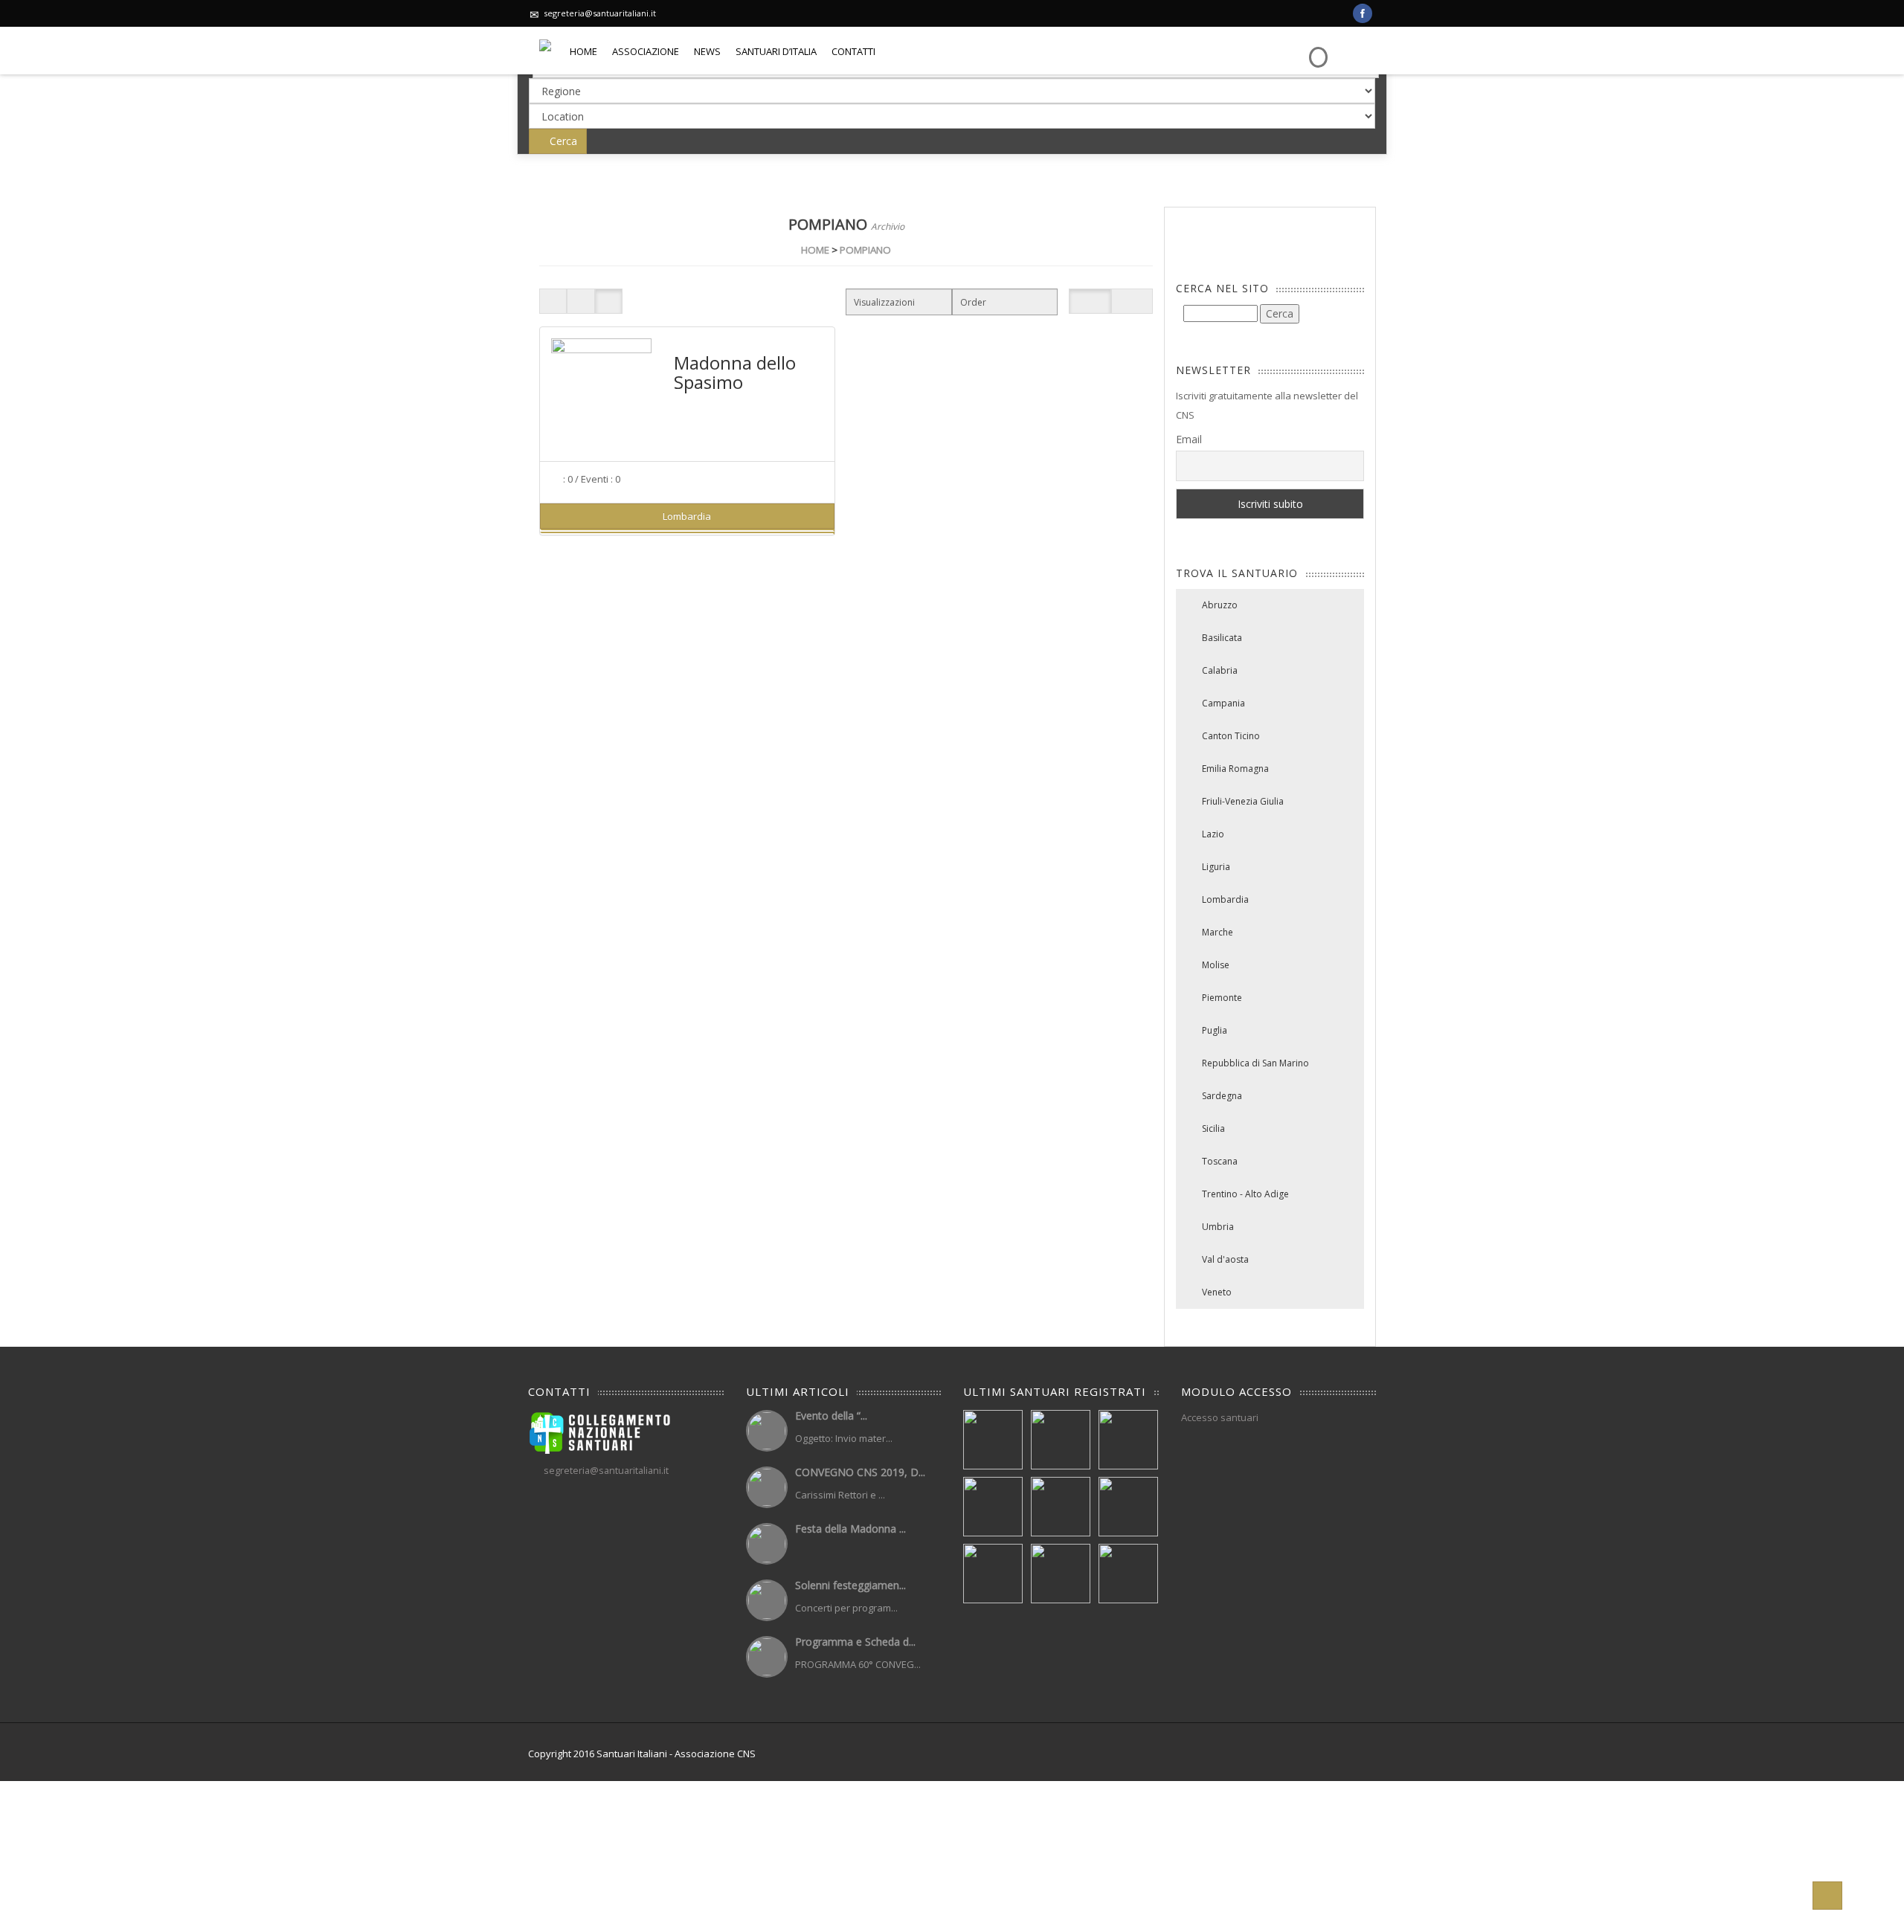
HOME (815, 250)
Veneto (1217, 1292)
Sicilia (1213, 1128)
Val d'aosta (1225, 1259)
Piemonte (1222, 998)
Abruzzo (1220, 605)
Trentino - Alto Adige (1245, 1194)
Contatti (853, 51)
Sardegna (1222, 1096)
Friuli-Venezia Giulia (1243, 801)
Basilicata (1222, 638)
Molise (1216, 965)
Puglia (1215, 1030)
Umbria (1218, 1227)
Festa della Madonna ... (850, 1529)
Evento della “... (831, 1416)
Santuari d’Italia (776, 51)
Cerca (562, 141)
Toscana (1220, 1161)
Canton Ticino (1231, 736)
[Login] (1316, 46)
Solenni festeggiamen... (850, 1585)
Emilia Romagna (1235, 769)
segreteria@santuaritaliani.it (600, 13)
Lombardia (1225, 899)
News (707, 51)
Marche (1218, 932)
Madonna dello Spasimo (735, 372)
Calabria (1220, 670)
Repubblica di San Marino (1255, 1063)
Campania (1223, 703)
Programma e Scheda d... (855, 1642)
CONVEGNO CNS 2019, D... (860, 1472)
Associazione (646, 51)
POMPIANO (865, 250)
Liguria (1216, 867)
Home (583, 51)
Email (1189, 439)
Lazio (1213, 834)
